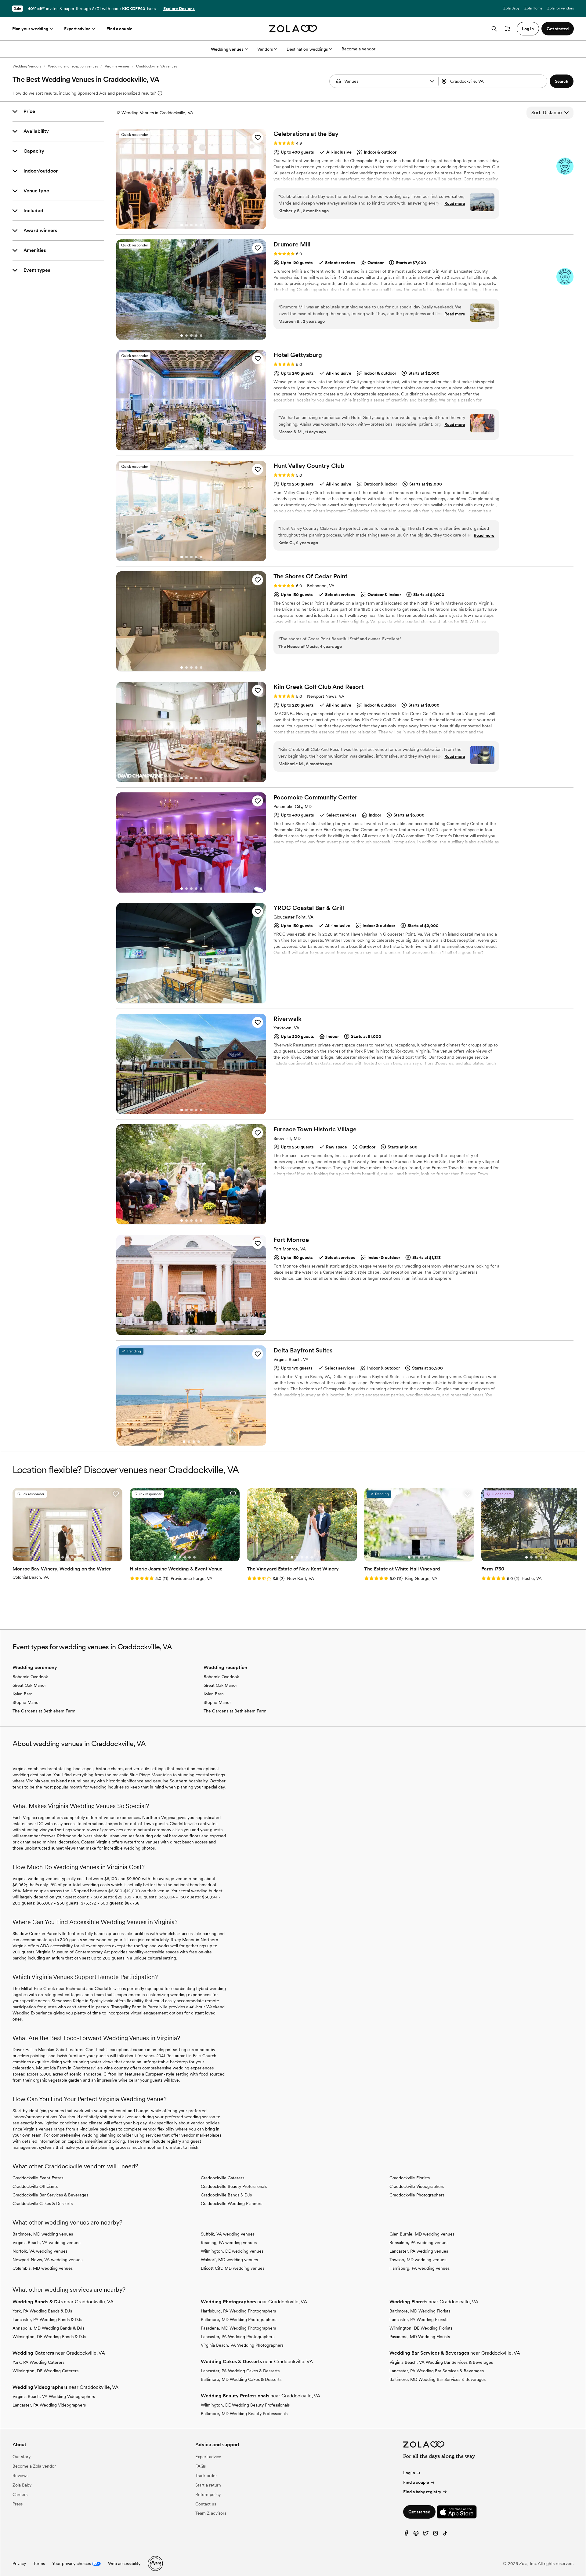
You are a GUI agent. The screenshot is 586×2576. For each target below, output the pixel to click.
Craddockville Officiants (35, 2186)
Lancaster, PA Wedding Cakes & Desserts (240, 2371)
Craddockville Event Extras (38, 2178)
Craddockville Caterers (222, 2178)
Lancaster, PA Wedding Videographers (49, 2405)
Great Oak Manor (29, 1685)
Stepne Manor (26, 1702)
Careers (20, 2494)
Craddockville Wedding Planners (232, 2203)
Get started (419, 2512)
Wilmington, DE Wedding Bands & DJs (49, 2337)
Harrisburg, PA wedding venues (420, 2268)
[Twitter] (426, 2535)
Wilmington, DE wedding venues (232, 2251)
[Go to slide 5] (201, 225)
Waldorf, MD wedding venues (229, 2260)
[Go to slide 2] (186, 225)
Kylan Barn (23, 1694)
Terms (151, 9)
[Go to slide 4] (196, 225)
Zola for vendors (561, 8)
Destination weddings (307, 49)
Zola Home (533, 8)
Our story (22, 2457)
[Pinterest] (416, 2535)
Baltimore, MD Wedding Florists (420, 2311)
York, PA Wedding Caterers (38, 2362)
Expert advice (77, 29)
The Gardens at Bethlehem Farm (44, 1711)
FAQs (201, 2466)
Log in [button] (528, 29)
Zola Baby (511, 8)
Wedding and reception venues (73, 66)
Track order (206, 2476)
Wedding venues (227, 49)
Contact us (206, 2504)
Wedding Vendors (27, 66)
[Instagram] (436, 2535)
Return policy (208, 2494)
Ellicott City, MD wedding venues (233, 2268)
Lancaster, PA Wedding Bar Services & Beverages (437, 2371)
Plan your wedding (30, 29)
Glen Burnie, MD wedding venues (422, 2234)
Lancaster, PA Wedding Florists (419, 2319)
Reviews (20, 2476)
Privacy (19, 2563)
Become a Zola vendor (34, 2466)
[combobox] (494, 81)
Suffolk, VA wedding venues (228, 2234)
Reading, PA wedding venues (229, 2243)
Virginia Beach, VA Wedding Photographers (242, 2345)
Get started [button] (558, 29)
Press (18, 2504)
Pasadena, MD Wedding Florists (420, 2337)
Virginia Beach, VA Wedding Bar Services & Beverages (441, 2362)
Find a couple (119, 29)
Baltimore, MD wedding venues (43, 2234)
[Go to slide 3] (191, 225)
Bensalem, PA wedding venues (419, 2243)
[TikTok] (445, 2535)
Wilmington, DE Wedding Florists (421, 2328)
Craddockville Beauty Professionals (234, 2186)
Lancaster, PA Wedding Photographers (238, 2337)
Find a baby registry (422, 2492)
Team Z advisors (211, 2513)
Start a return (208, 2485)
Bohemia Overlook (30, 1677)
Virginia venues (117, 66)
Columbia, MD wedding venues (43, 2268)
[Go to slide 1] (182, 225)
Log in (409, 2473)
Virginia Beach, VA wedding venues (46, 2243)
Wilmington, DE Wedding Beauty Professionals (245, 2405)
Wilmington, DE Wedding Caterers (45, 2371)
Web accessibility (124, 2563)
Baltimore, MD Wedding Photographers (239, 2319)
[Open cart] (508, 29)
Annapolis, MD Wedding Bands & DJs (48, 2328)
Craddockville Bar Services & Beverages (50, 2195)
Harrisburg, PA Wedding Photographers (238, 2311)
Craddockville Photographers (417, 2195)
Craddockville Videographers (417, 2186)
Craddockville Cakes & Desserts (43, 2203)
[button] (432, 81)
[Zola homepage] (293, 29)
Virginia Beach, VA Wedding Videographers (54, 2396)
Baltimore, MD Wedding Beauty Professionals (244, 2414)
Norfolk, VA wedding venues (40, 2251)
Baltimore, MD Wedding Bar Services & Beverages (438, 2379)
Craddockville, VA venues (157, 66)
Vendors (265, 49)
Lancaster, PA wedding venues (419, 2251)
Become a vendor (358, 49)
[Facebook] (406, 2535)
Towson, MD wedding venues (418, 2260)
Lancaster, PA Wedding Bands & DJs (47, 2319)
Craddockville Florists (410, 2178)
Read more (455, 203)
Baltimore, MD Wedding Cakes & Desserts (241, 2379)
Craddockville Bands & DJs (226, 2195)
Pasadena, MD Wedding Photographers (238, 2328)
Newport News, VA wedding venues (47, 2260)
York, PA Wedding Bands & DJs (42, 2311)
